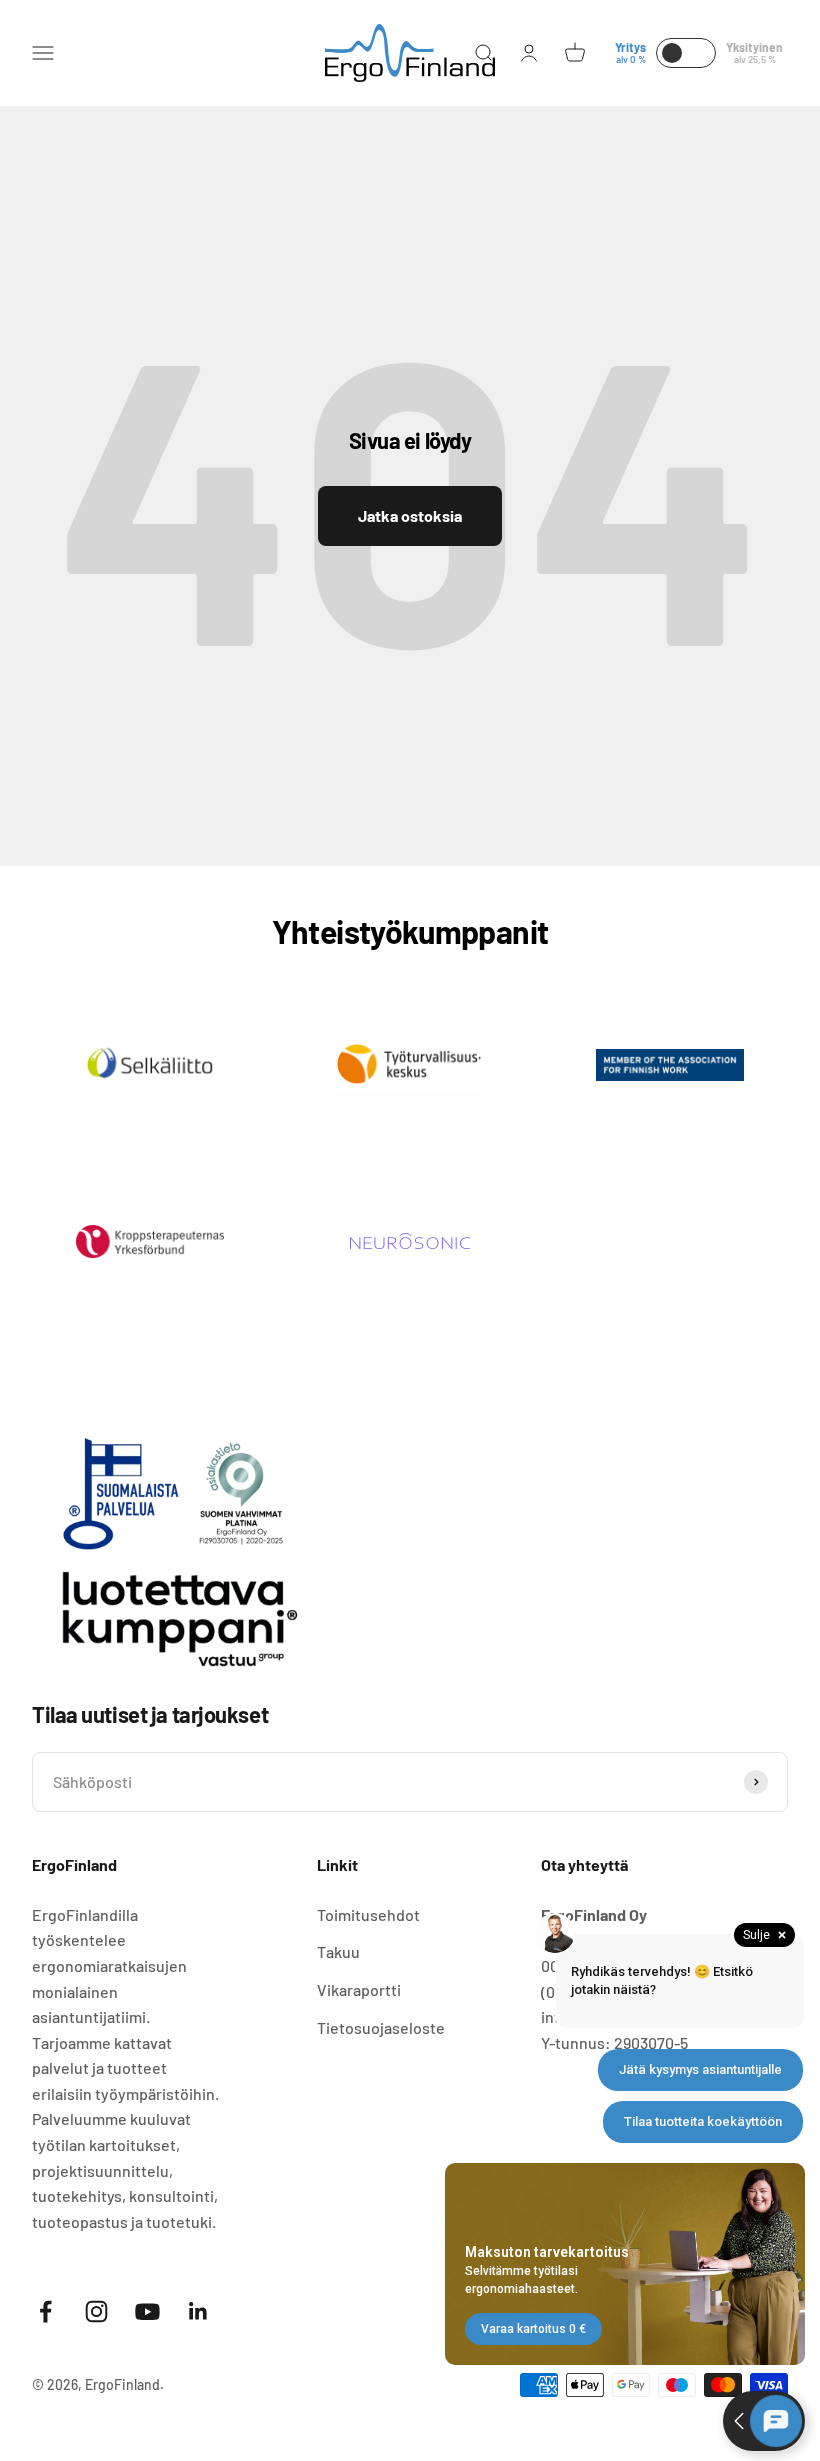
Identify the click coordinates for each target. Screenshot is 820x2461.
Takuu (338, 1951)
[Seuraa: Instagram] (96, 2311)
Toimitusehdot (368, 1914)
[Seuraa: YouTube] (147, 2311)
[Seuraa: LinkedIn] (198, 2311)
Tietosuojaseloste (381, 2027)
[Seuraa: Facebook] (45, 2311)
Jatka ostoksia (410, 515)
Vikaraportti (359, 1989)
